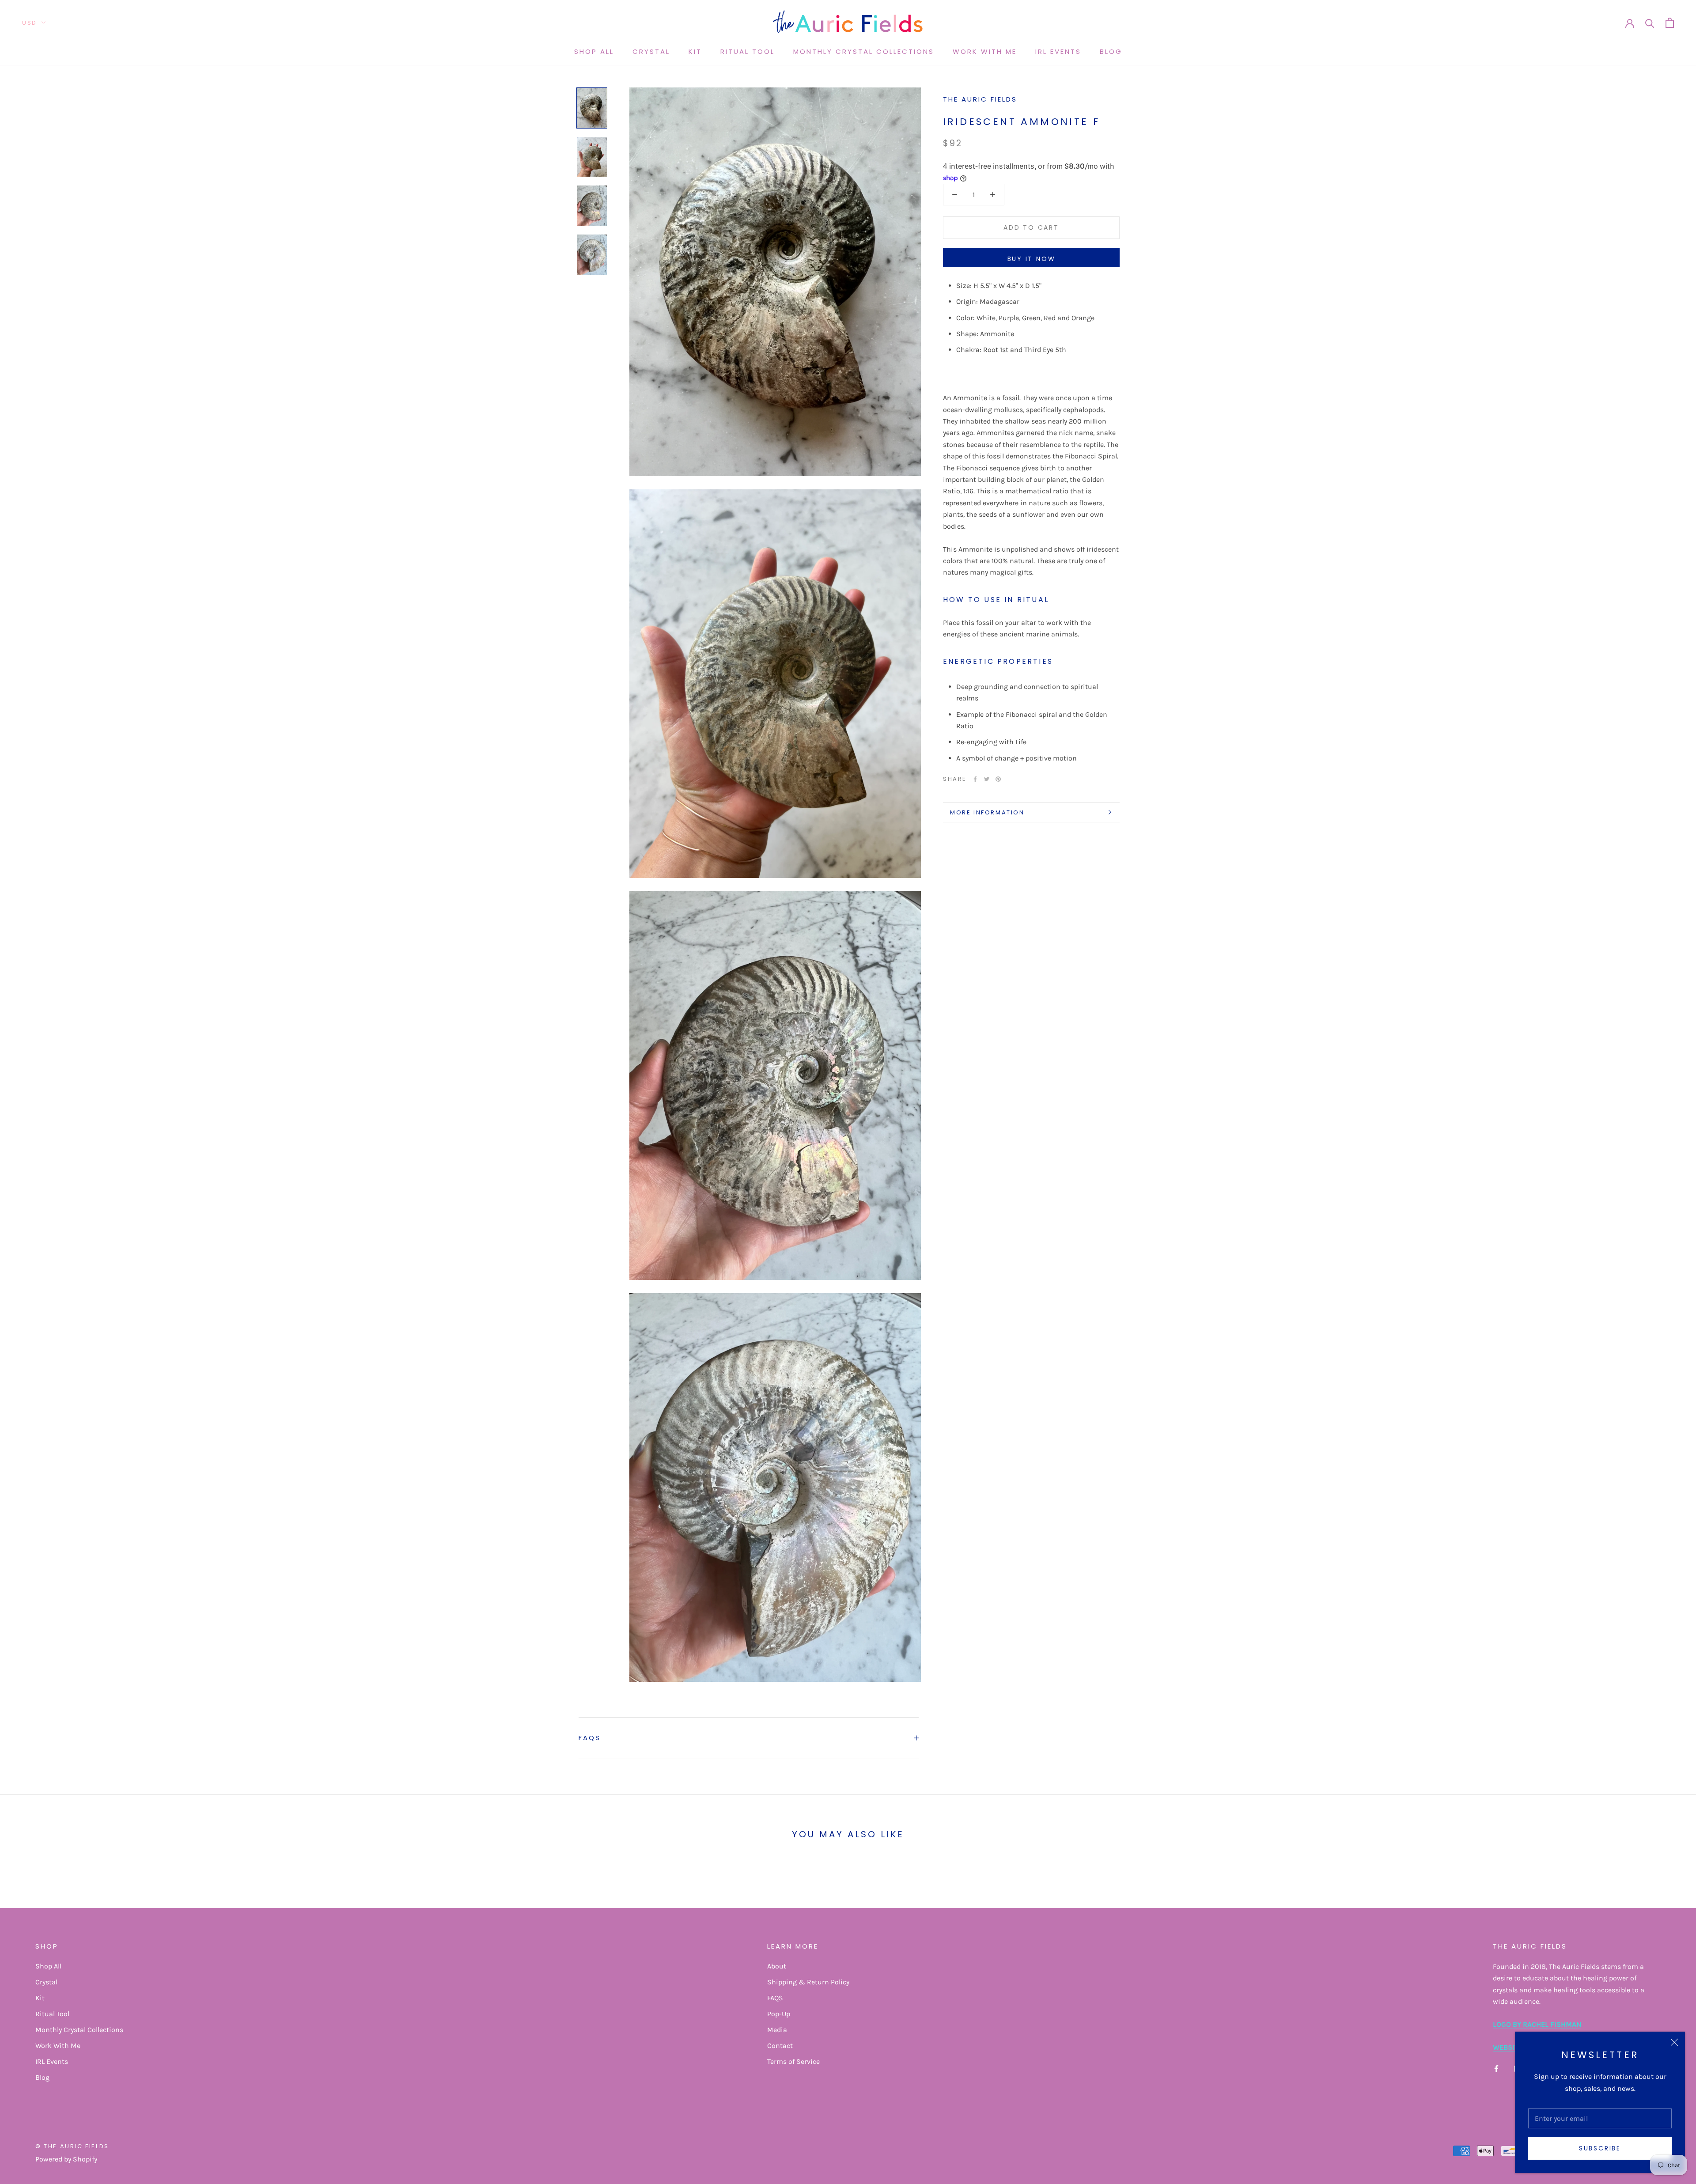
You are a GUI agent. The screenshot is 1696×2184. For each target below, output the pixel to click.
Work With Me (985, 51)
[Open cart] (1670, 23)
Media (777, 2030)
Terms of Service (793, 2061)
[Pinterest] (998, 779)
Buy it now (1032, 259)
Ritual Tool (748, 51)
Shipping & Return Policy (808, 1982)
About (777, 1966)
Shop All (594, 51)
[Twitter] (987, 779)
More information (987, 812)
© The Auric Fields (72, 2146)
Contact (780, 2046)
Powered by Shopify (66, 2159)
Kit (695, 51)
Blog (1111, 51)
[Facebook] (975, 779)
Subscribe (1600, 2148)
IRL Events (1058, 51)
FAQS (590, 1738)
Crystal (651, 51)
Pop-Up (779, 2014)
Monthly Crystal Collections (864, 51)
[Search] (1650, 23)
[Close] (1674, 2042)
